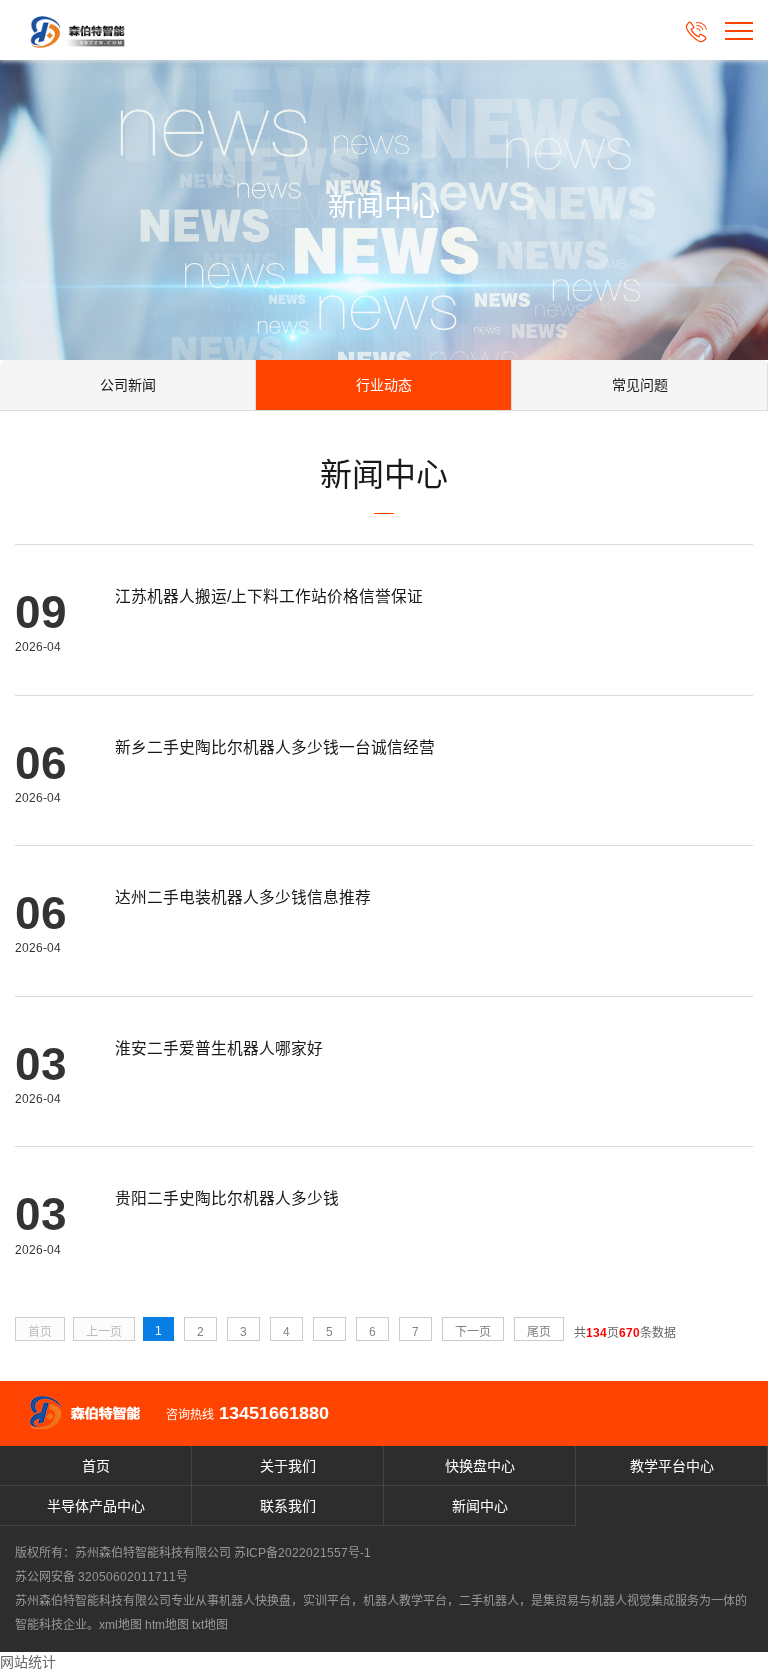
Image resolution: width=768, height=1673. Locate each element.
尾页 (539, 1332)
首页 (96, 1466)
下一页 (473, 1332)
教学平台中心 (672, 1466)
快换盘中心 (480, 1466)
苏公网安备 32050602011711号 (101, 1577)
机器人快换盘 (255, 1601)
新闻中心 (480, 1506)
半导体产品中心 (96, 1506)
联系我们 (288, 1506)
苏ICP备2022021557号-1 (302, 1553)
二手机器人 (489, 1601)
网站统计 (28, 1662)
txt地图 (210, 1625)
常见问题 (640, 385)
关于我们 (288, 1466)
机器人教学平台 (405, 1601)
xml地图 (120, 1625)
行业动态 (384, 385)
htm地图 (167, 1625)
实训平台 (327, 1601)
